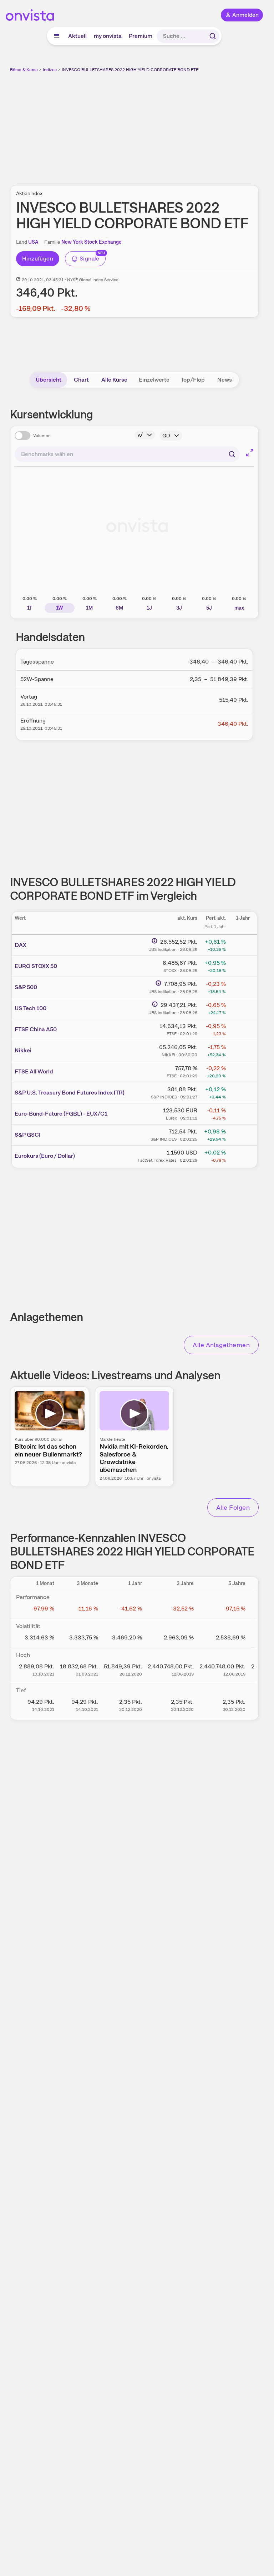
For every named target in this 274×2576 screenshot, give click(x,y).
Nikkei (23, 1050)
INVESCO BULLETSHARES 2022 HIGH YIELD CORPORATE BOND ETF (130, 70)
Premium (141, 36)
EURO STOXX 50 (36, 966)
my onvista (108, 36)
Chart (81, 380)
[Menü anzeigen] (57, 36)
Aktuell (77, 36)
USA (33, 242)
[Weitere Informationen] (154, 941)
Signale (90, 259)
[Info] (145, 435)
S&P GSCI (28, 1135)
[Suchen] (213, 36)
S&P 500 (26, 987)
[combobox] (127, 454)
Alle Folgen (233, 1507)
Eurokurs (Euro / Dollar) (45, 1156)
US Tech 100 (31, 1008)
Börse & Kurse (24, 70)
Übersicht (49, 380)
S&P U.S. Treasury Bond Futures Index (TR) (70, 1093)
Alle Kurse (114, 380)
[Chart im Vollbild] (250, 453)
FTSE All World (34, 1071)
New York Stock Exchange (92, 242)
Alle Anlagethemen (221, 1345)
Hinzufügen (38, 259)
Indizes (50, 70)
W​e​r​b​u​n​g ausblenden (161, 125)
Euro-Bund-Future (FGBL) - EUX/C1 (61, 1114)
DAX (21, 945)
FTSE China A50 (36, 1029)
